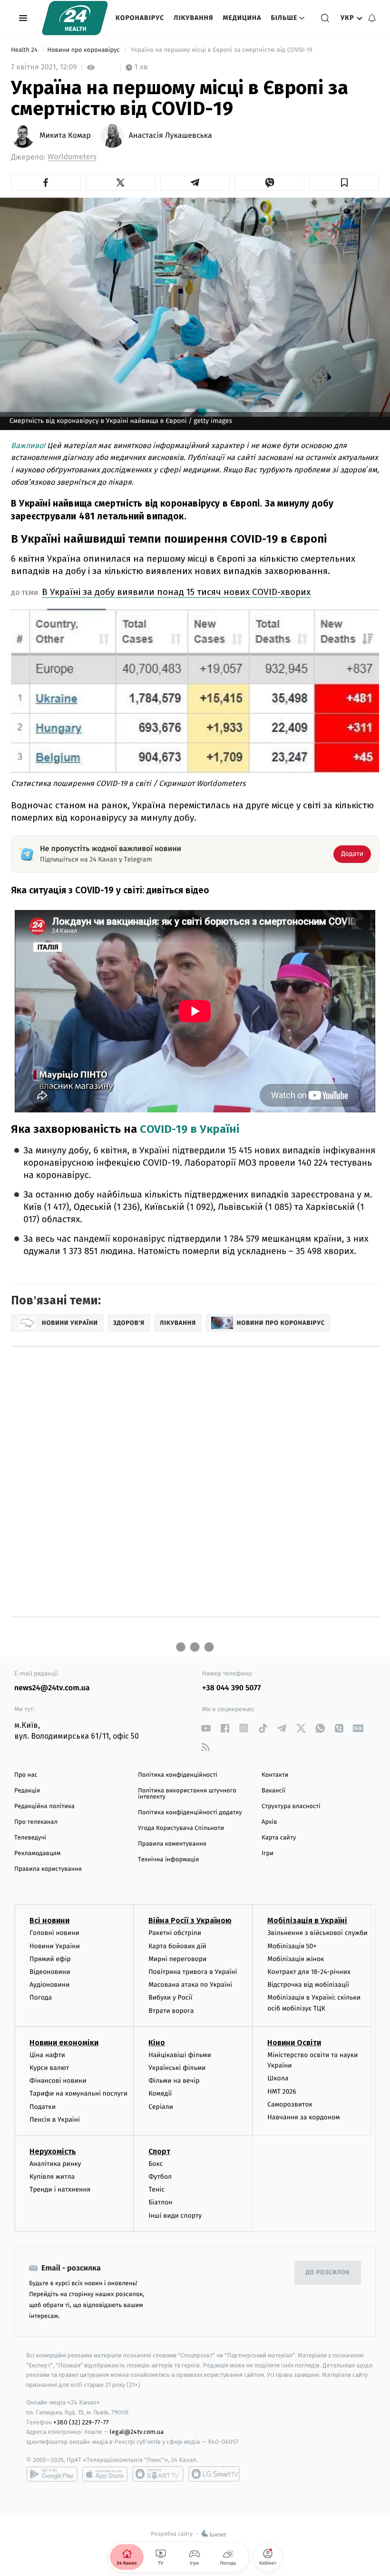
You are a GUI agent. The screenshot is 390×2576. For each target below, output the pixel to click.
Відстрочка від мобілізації (308, 1985)
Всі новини (49, 1920)
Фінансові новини (58, 2081)
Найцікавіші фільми (180, 2055)
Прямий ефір (50, 1959)
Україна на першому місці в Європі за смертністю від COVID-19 (222, 50)
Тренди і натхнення (60, 2189)
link (206, 1728)
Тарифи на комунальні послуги (78, 2093)
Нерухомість (53, 2151)
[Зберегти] (344, 182)
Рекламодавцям (37, 1853)
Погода (41, 1997)
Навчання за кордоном (303, 2117)
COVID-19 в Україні (190, 1129)
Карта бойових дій (177, 1946)
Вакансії (273, 1791)
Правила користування (48, 1869)
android (52, 2474)
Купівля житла (52, 2177)
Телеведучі (30, 1838)
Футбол (160, 2177)
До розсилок (328, 2273)
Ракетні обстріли (175, 1933)
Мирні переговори (177, 1959)
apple (105, 2474)
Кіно (157, 2043)
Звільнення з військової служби (317, 1933)
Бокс (156, 2164)
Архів (269, 1822)
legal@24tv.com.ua (137, 2432)
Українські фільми (177, 2068)
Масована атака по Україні (190, 1985)
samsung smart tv (214, 2474)
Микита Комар (65, 136)
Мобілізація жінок (296, 1959)
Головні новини (54, 1933)
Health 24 (25, 50)
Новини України (55, 1946)
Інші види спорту (175, 2216)
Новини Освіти (294, 2043)
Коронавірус (140, 18)
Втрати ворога (171, 2011)
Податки (43, 2107)
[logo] (75, 18)
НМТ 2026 (282, 2092)
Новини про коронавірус (84, 50)
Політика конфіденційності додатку (190, 1813)
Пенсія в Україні (55, 2120)
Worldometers (72, 157)
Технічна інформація (168, 1860)
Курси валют (49, 2068)
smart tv (158, 2474)
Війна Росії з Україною (190, 1920)
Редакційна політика (44, 1806)
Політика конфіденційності (178, 1775)
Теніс (156, 2189)
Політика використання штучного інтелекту (187, 1794)
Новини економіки (64, 2043)
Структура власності (291, 1806)
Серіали (161, 2107)
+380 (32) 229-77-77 (81, 2422)
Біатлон (161, 2202)
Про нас (26, 1775)
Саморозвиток (290, 2104)
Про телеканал (36, 1822)
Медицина (242, 18)
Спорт (159, 2151)
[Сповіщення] (372, 18)
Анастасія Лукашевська (171, 136)
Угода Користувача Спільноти (181, 1828)
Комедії (160, 2093)
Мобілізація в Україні (307, 1920)
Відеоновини (50, 1972)
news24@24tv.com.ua (52, 1688)
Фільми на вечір (174, 2081)
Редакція (27, 1791)
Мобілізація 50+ (292, 1946)
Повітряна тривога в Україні (193, 1972)
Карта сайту (279, 1838)
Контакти (275, 1775)
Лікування (193, 18)
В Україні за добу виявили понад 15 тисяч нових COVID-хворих (176, 592)
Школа (278, 2078)
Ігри (268, 1853)
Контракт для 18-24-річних (309, 1972)
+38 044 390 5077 (231, 1688)
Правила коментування (172, 1844)
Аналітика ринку (55, 2164)
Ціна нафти (47, 2055)
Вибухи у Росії (170, 1997)
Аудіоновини (49, 1985)
